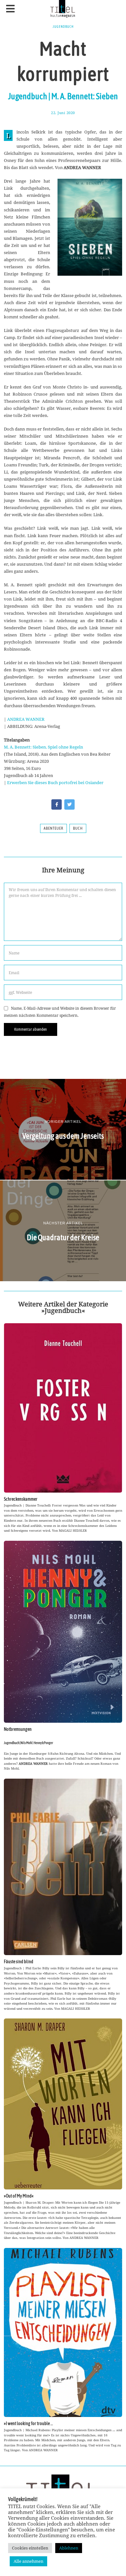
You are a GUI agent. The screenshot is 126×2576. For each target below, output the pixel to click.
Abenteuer (53, 828)
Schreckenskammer (21, 1499)
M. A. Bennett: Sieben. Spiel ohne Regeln (43, 747)
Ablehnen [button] (69, 2548)
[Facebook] (57, 804)
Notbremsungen (18, 1729)
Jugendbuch (63, 27)
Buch (78, 828)
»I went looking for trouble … (28, 2423)
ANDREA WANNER (26, 719)
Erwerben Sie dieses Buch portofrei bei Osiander (55, 782)
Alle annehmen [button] (28, 2561)
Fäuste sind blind (19, 1962)
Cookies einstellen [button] (30, 2548)
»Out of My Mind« (19, 2196)
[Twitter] (69, 804)
